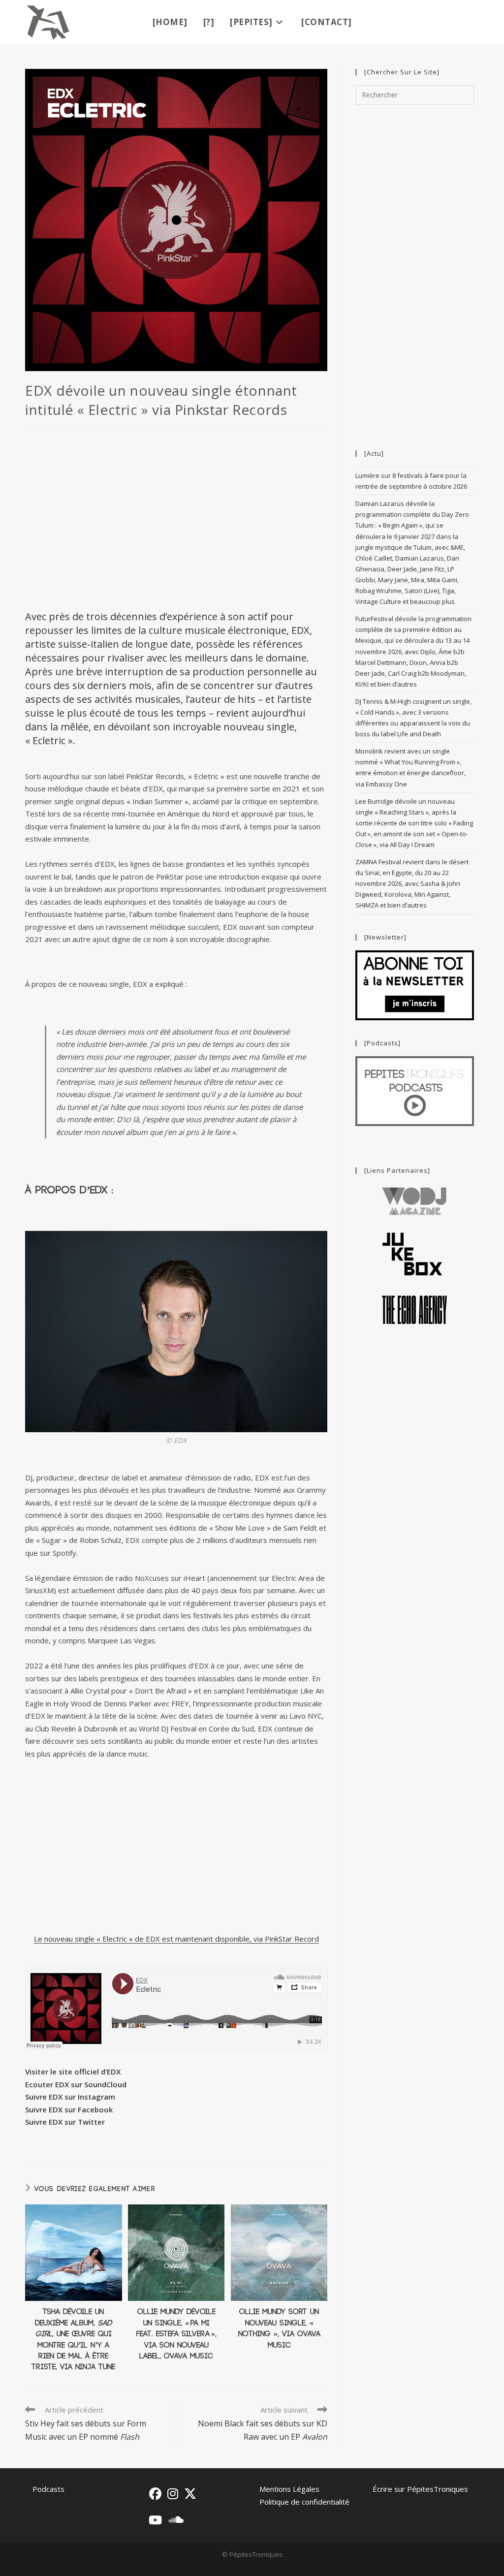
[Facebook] (155, 2494)
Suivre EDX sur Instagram (70, 2097)
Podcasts (48, 2489)
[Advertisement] (176, 519)
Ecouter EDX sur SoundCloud (76, 2084)
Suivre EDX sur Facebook (69, 2109)
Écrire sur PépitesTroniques (420, 2489)
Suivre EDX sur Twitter (65, 2122)
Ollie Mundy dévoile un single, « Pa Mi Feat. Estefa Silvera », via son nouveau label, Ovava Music (176, 2334)
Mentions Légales (289, 2489)
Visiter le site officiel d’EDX (73, 2072)
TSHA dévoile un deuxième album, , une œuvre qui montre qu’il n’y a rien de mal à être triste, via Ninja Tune (73, 2340)
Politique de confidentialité (304, 2502)
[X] (190, 2494)
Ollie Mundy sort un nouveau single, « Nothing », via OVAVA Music (279, 2328)
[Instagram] (173, 2494)
